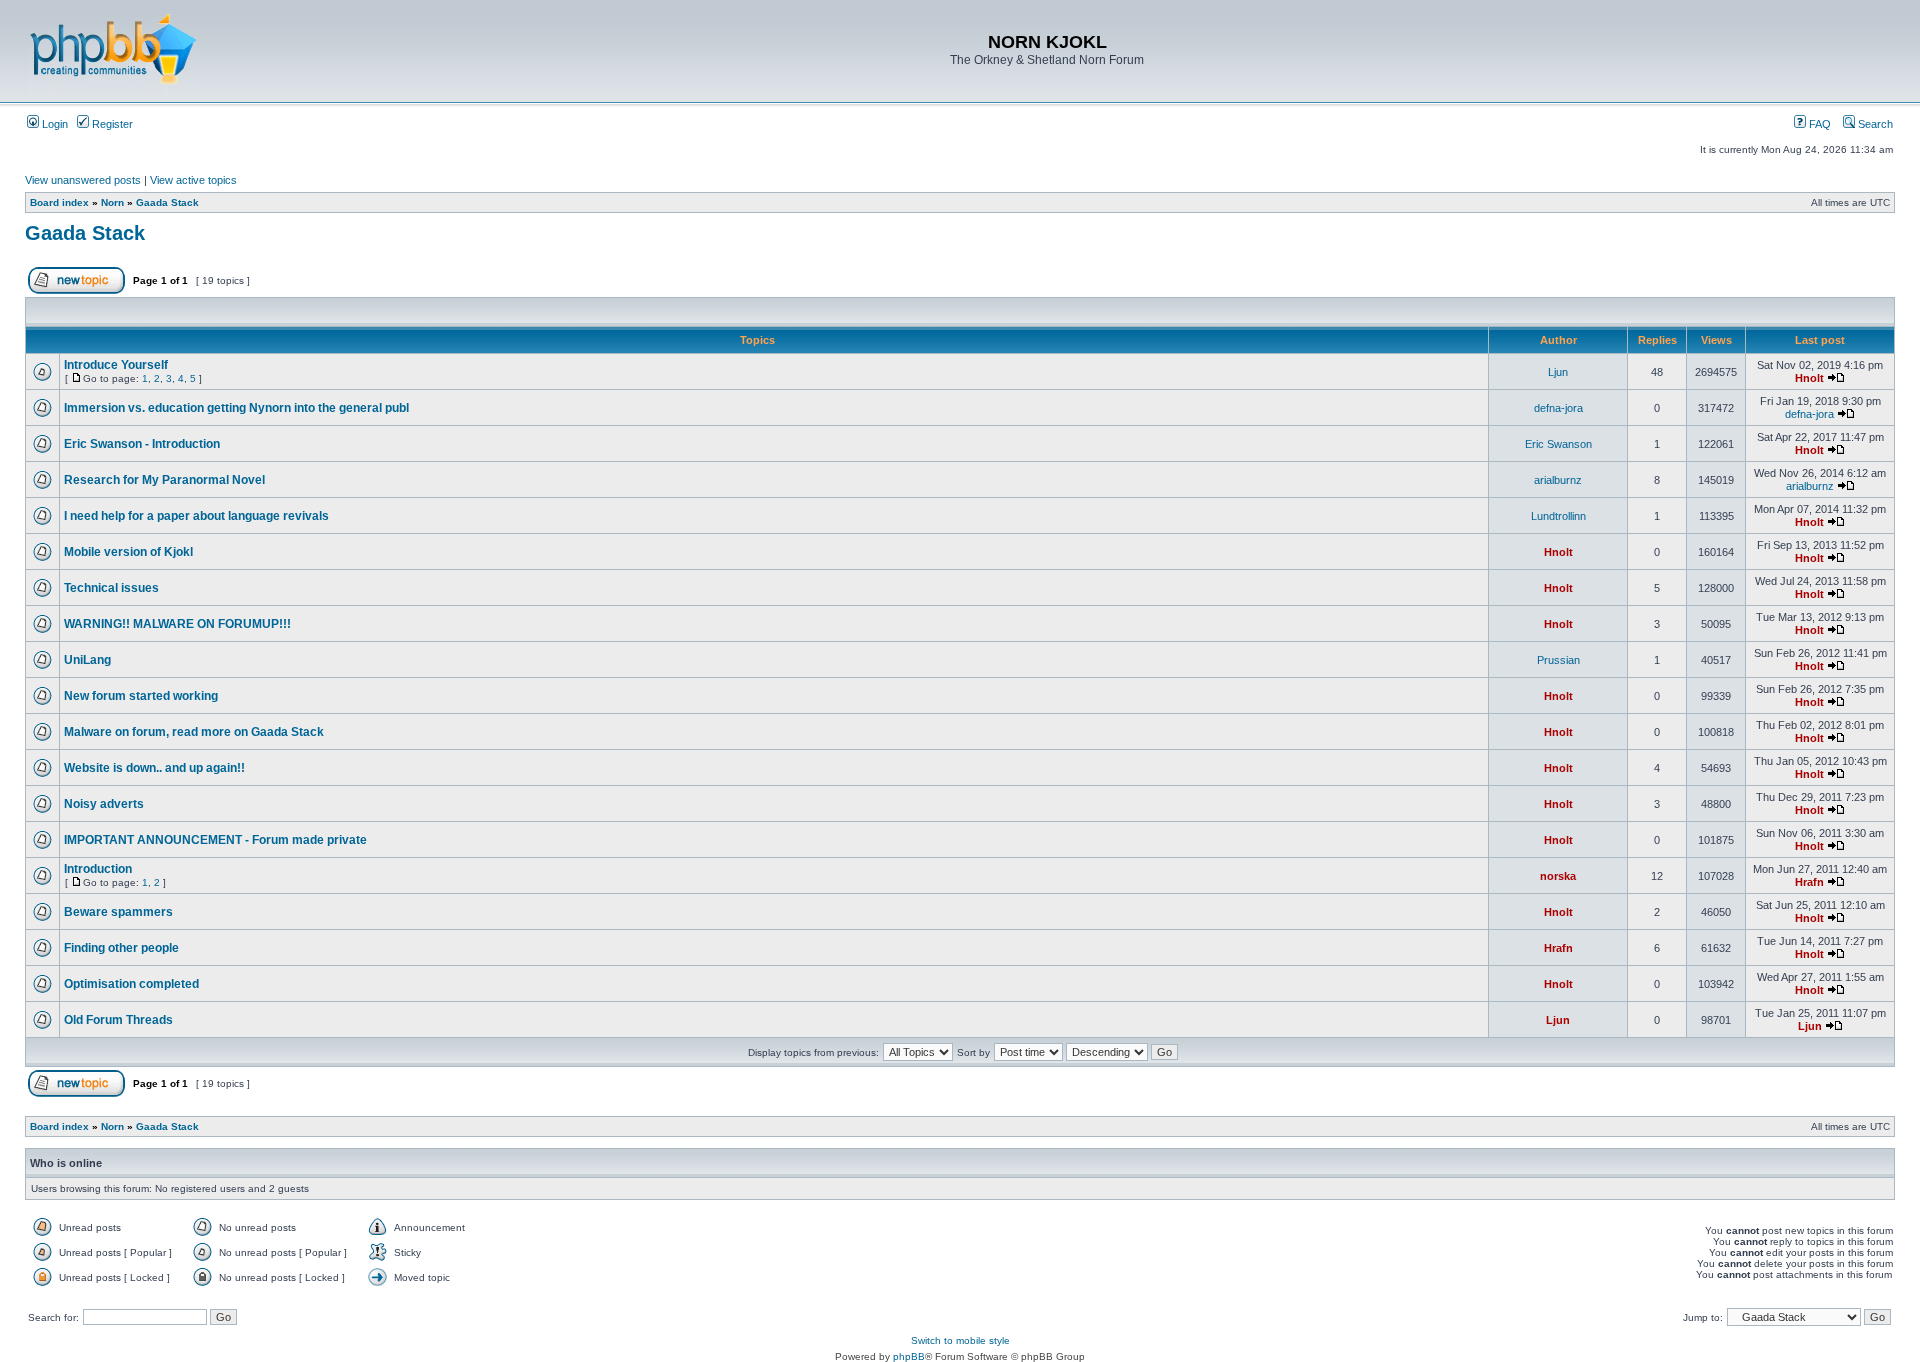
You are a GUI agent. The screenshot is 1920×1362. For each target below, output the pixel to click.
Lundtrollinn (1558, 516)
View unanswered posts (83, 180)
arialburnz (1558, 480)
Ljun (1558, 372)
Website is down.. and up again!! (154, 768)
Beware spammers (118, 912)
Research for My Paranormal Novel (164, 480)
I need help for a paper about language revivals (196, 516)
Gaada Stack (167, 202)
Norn (112, 202)
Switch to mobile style (960, 1340)
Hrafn (1809, 882)
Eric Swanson (1558, 444)
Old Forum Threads (118, 1020)
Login (53, 124)
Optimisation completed (131, 984)
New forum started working (141, 696)
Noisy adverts (104, 804)
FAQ (1818, 124)
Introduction (98, 869)
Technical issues (111, 588)
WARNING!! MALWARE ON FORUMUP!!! (177, 624)
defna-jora (1558, 408)
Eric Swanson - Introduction (142, 444)
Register (111, 124)
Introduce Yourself (116, 365)
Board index (59, 202)
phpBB (909, 1356)
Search (1874, 124)
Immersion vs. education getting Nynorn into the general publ (236, 408)
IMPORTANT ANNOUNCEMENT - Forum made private (215, 840)
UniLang (87, 660)
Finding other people (121, 948)
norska (1558, 876)
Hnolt (1809, 378)
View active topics (193, 180)
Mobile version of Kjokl (128, 552)
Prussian (1558, 660)
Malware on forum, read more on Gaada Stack (194, 732)
